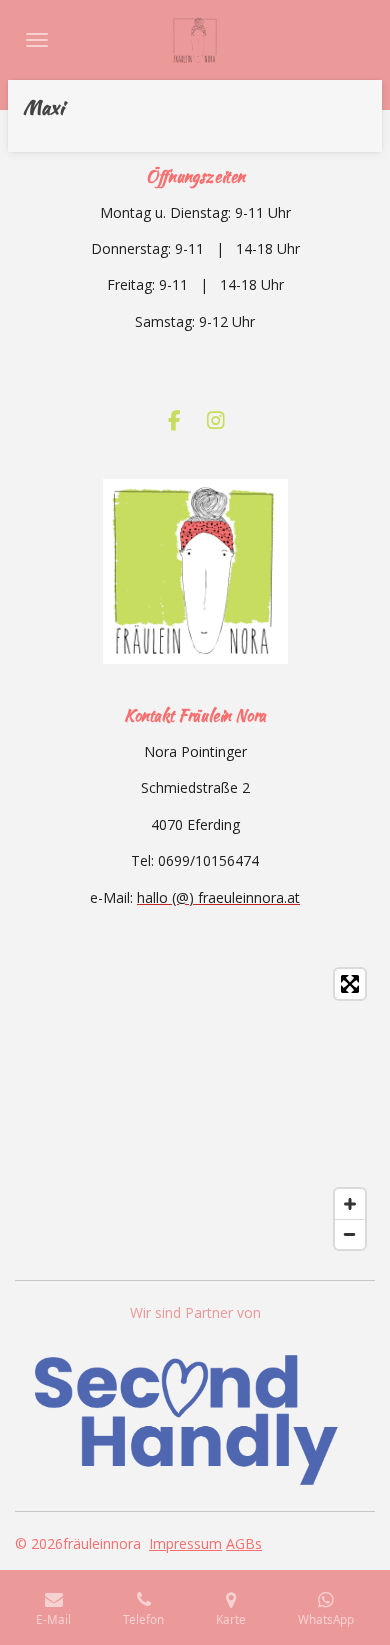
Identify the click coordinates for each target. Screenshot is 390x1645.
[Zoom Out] (350, 1234)
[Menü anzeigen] (37, 40)
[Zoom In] (350, 1204)
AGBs (244, 1543)
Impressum (185, 1543)
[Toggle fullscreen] (350, 984)
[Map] (195, 1109)
